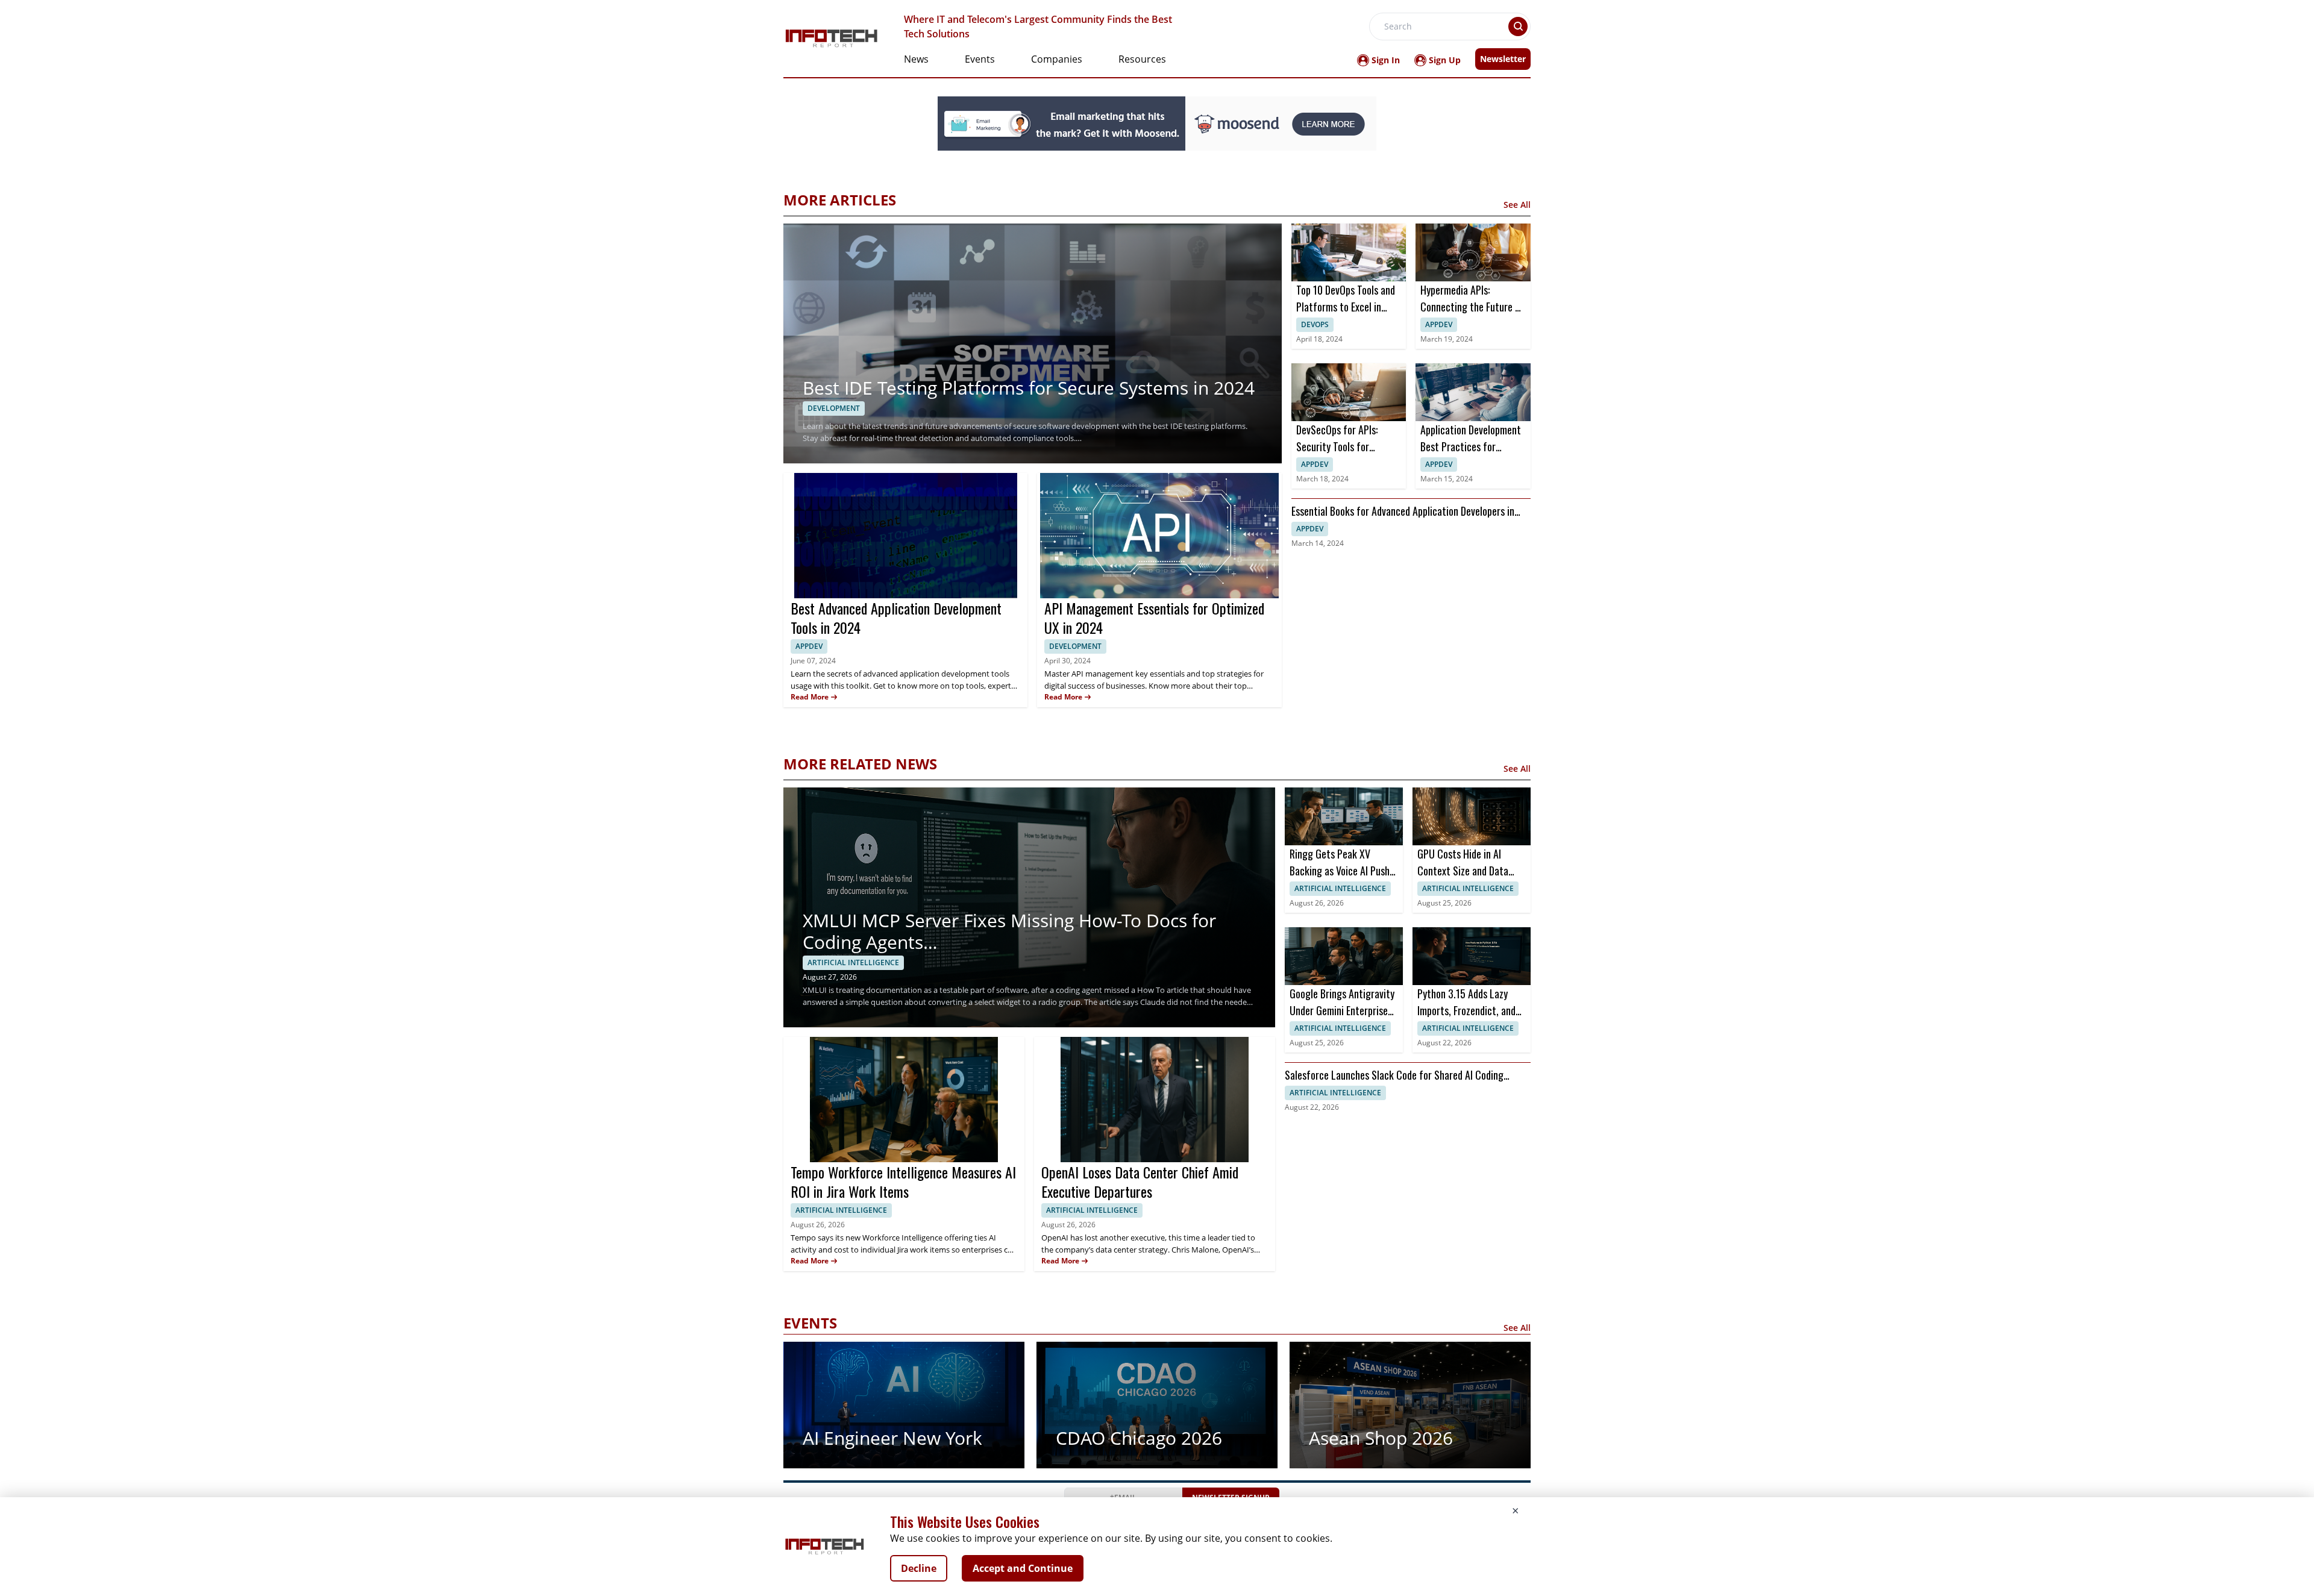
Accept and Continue (1023, 1568)
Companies (1057, 59)
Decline (919, 1568)
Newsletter (1503, 59)
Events (980, 59)
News (916, 59)
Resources (1142, 59)
